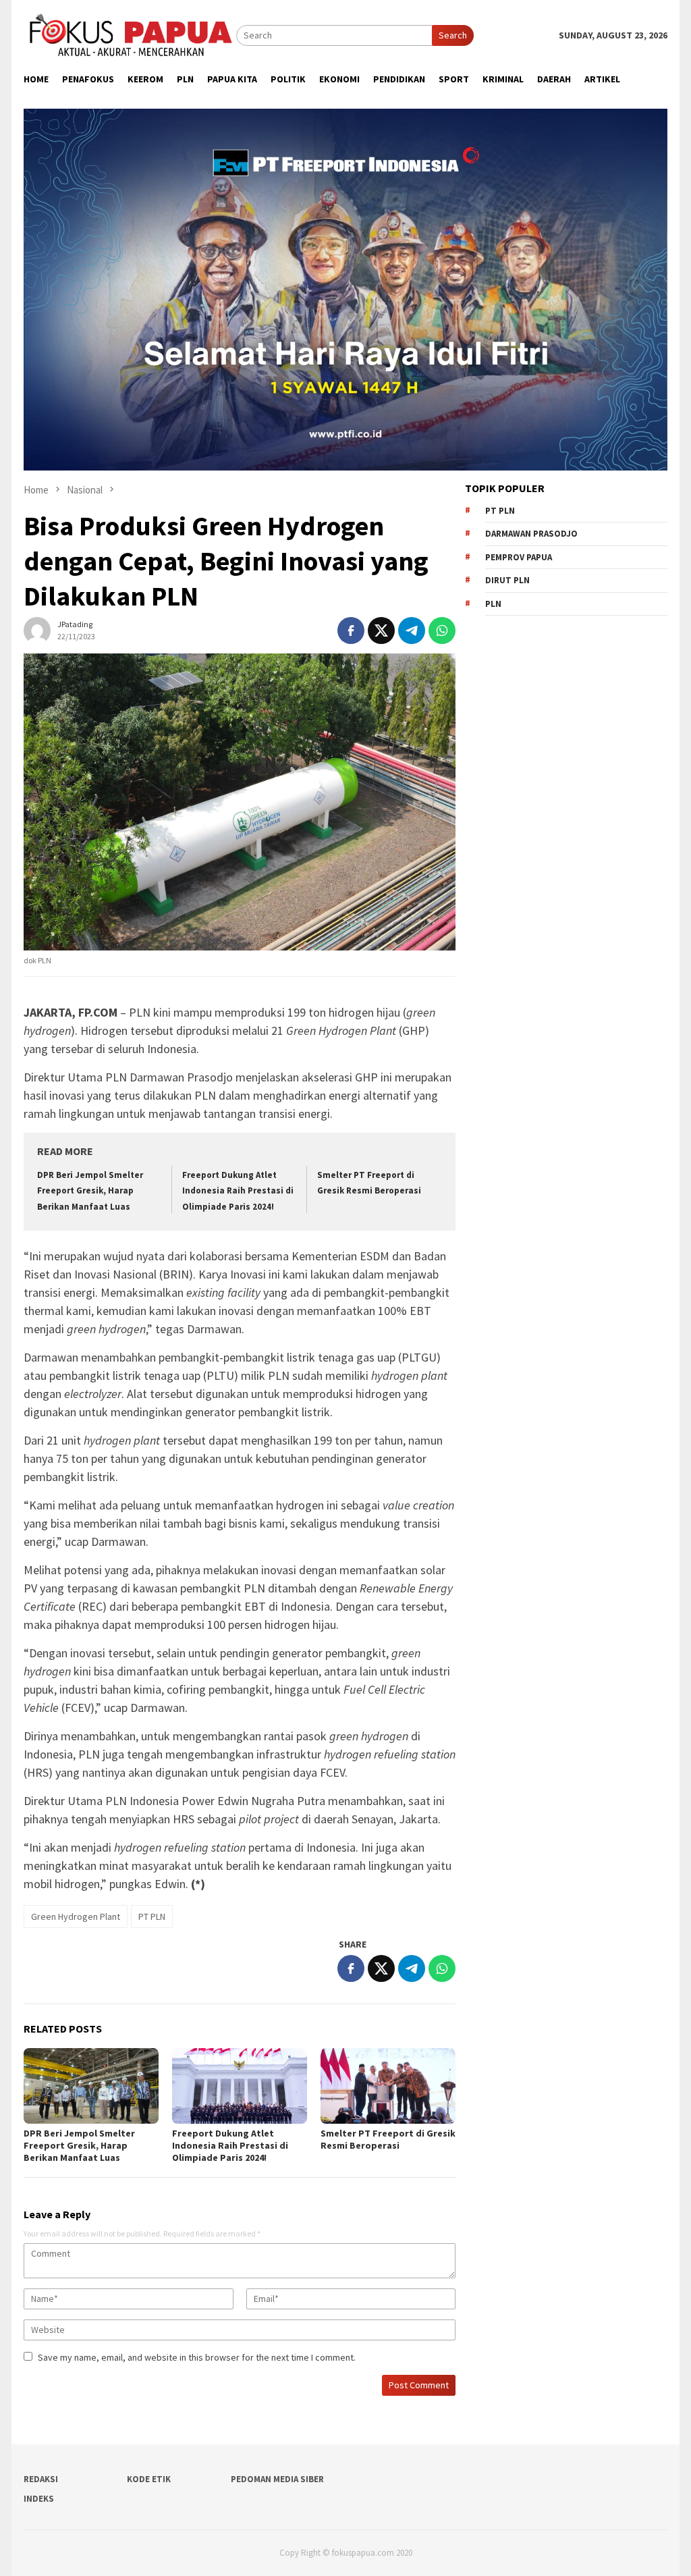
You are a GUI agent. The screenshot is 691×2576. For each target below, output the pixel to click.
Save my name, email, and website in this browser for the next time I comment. (197, 2357)
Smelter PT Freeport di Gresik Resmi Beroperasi (388, 2139)
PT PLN (152, 1916)
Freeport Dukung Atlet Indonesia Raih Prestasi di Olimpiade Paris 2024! (238, 1191)
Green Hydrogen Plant (76, 1916)
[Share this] (351, 630)
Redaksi (41, 2479)
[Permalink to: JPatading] (37, 629)
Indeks (39, 2499)
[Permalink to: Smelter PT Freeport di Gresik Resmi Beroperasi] (388, 2086)
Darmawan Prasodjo (531, 534)
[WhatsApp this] (442, 630)
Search (453, 35)
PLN (493, 604)
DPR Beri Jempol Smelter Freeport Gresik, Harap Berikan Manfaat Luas (90, 1191)
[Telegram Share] (412, 630)
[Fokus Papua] (130, 34)
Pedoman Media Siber (277, 2479)
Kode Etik (149, 2479)
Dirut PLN (507, 580)
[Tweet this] (381, 630)
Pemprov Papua (519, 557)
